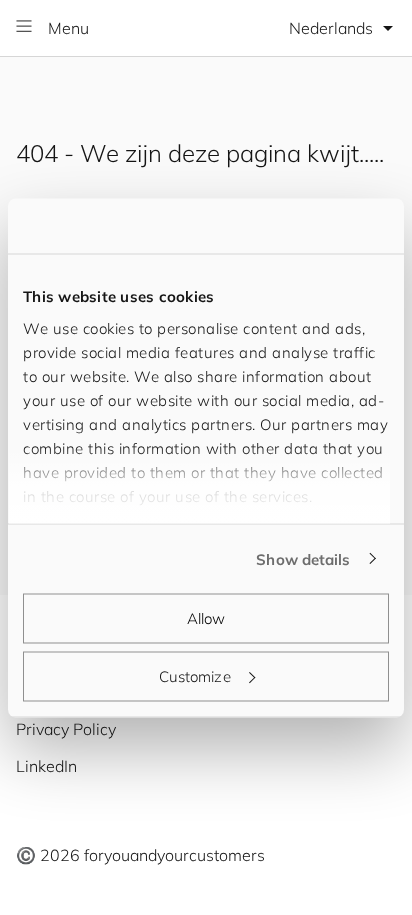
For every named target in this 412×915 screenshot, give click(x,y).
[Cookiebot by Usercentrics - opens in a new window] (301, 226)
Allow (206, 618)
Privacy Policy (66, 729)
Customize (195, 675)
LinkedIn (46, 766)
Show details (303, 558)
